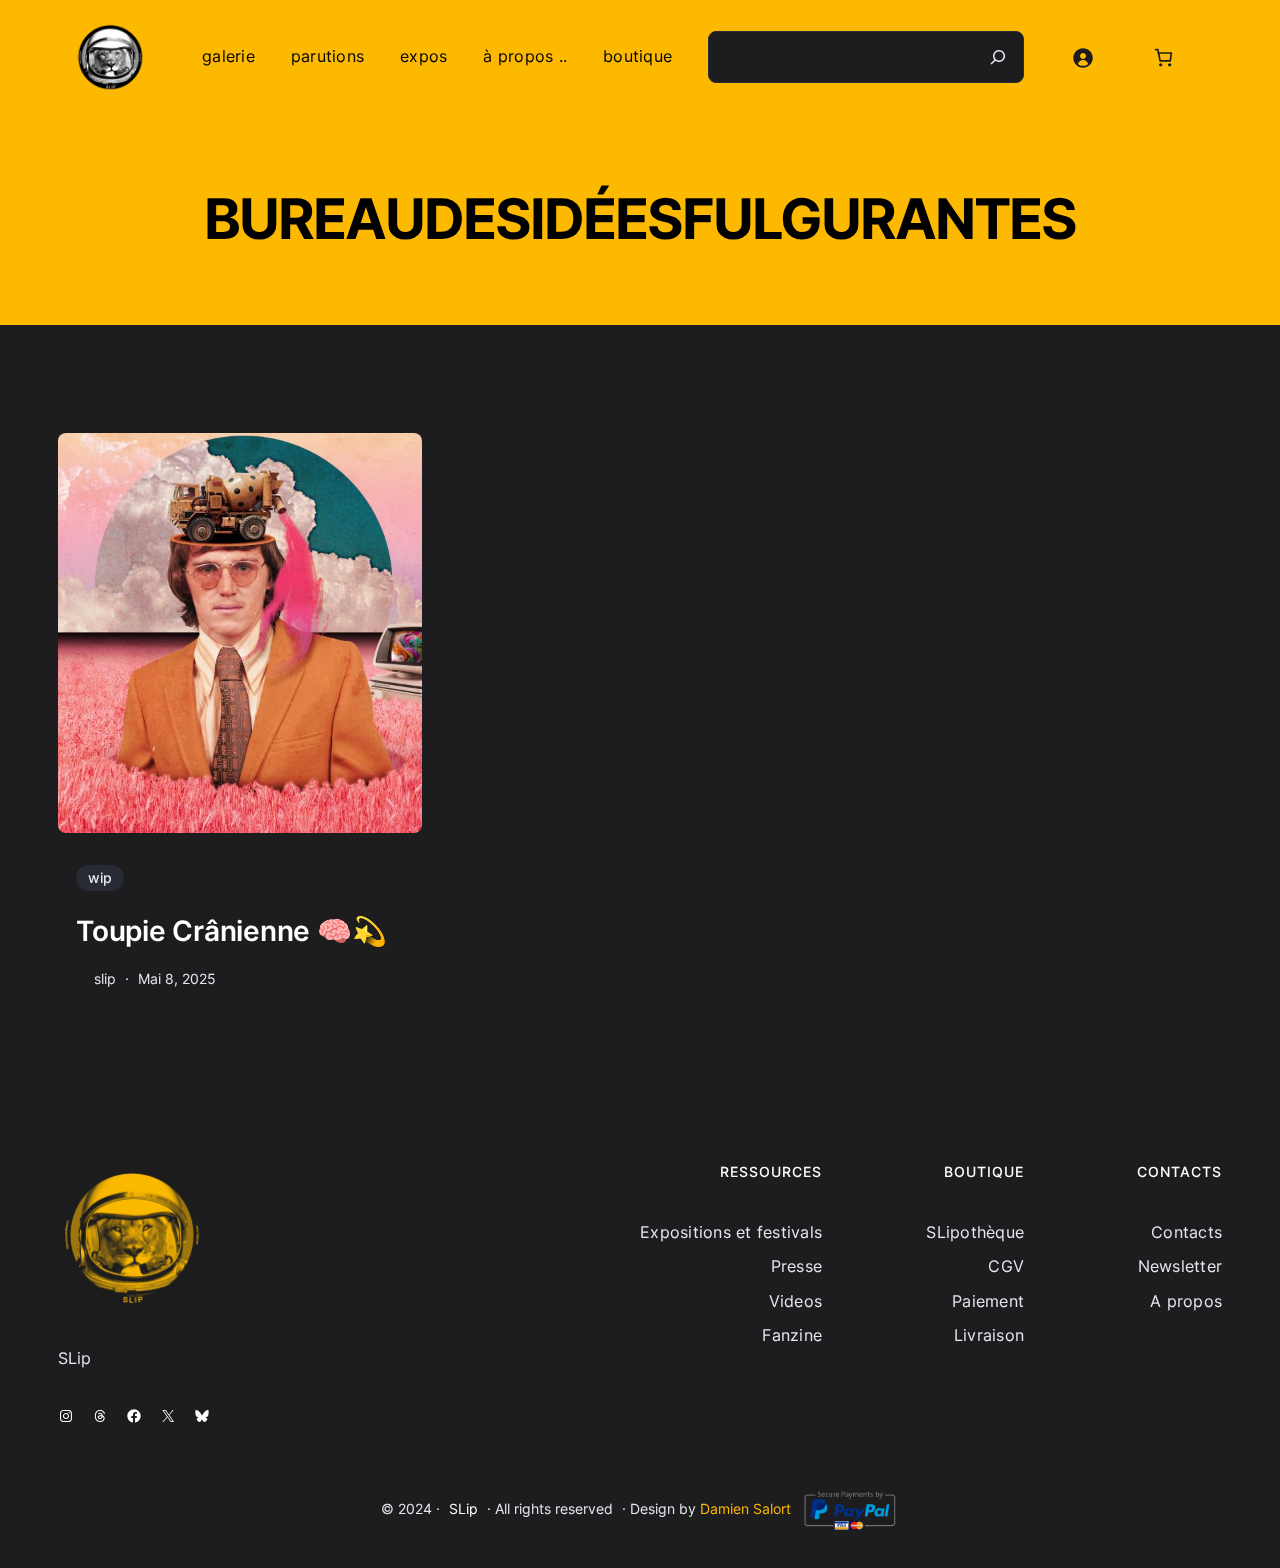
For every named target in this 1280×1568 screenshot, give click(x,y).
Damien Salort (745, 1508)
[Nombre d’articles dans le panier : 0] (1163, 57)
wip (100, 877)
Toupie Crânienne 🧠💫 (231, 931)
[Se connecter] (1082, 57)
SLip (463, 1508)
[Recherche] (998, 57)
